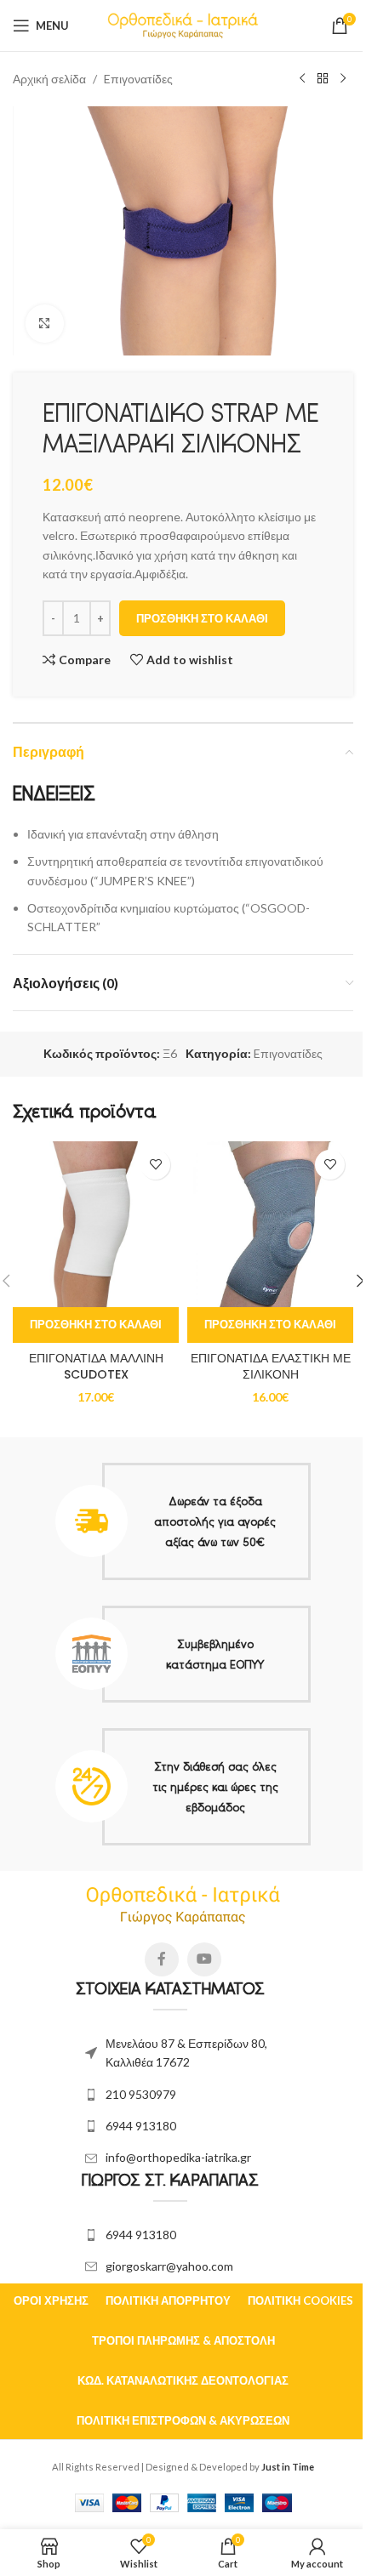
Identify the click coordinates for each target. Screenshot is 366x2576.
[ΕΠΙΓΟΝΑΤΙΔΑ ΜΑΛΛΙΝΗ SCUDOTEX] (96, 1224)
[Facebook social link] (162, 1959)
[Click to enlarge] (45, 324)
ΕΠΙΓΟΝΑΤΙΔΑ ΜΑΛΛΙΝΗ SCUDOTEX (96, 1367)
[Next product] (343, 79)
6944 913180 (141, 2126)
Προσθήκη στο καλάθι (202, 618)
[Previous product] (302, 79)
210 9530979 (141, 2094)
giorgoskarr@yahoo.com (169, 2266)
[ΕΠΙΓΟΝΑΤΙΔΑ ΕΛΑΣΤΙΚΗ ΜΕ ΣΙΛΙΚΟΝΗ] (270, 1224)
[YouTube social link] (204, 1959)
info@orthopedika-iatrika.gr (178, 2157)
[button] (96, 1325)
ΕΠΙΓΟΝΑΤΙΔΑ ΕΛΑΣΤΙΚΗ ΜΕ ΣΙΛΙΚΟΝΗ (271, 1367)
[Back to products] (323, 79)
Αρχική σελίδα (49, 79)
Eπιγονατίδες (138, 79)
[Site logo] (183, 24)
